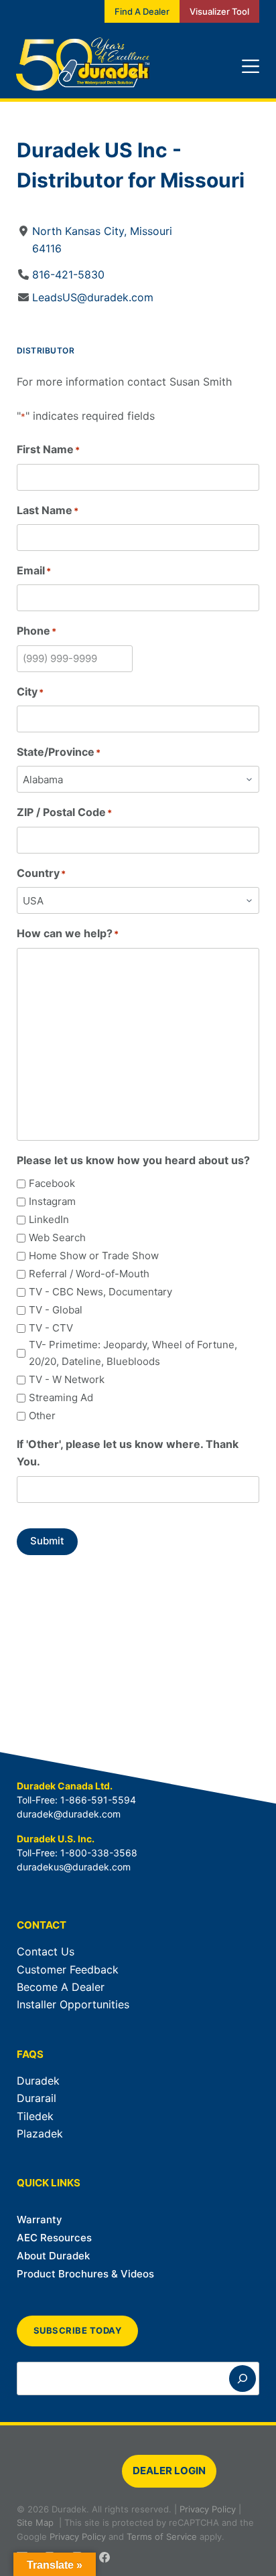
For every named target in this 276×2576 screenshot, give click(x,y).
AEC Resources (54, 2238)
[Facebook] (105, 2557)
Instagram (52, 1201)
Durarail (37, 2098)
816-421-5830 (68, 274)
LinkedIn (49, 1219)
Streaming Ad (61, 1397)
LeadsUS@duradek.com (93, 297)
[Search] (243, 2379)
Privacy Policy (208, 2509)
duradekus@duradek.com (74, 1867)
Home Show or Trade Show (94, 1256)
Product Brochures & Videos (85, 2274)
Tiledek (35, 2116)
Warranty (40, 2220)
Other (42, 1416)
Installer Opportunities (73, 2004)
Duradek (38, 2081)
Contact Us (46, 1951)
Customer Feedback (68, 1969)
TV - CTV (51, 1328)
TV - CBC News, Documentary (100, 1292)
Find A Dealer (142, 11)
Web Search (57, 1237)
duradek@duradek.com (69, 1814)
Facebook (52, 1183)
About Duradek (53, 2256)
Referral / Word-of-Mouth (89, 1274)
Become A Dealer (61, 1987)
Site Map (35, 2522)
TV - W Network (67, 1379)
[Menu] (251, 66)
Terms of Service (162, 2537)
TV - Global (56, 1310)
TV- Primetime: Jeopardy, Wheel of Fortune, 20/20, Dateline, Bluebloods (133, 1353)
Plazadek (40, 2134)
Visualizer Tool (219, 11)
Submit (47, 1541)
